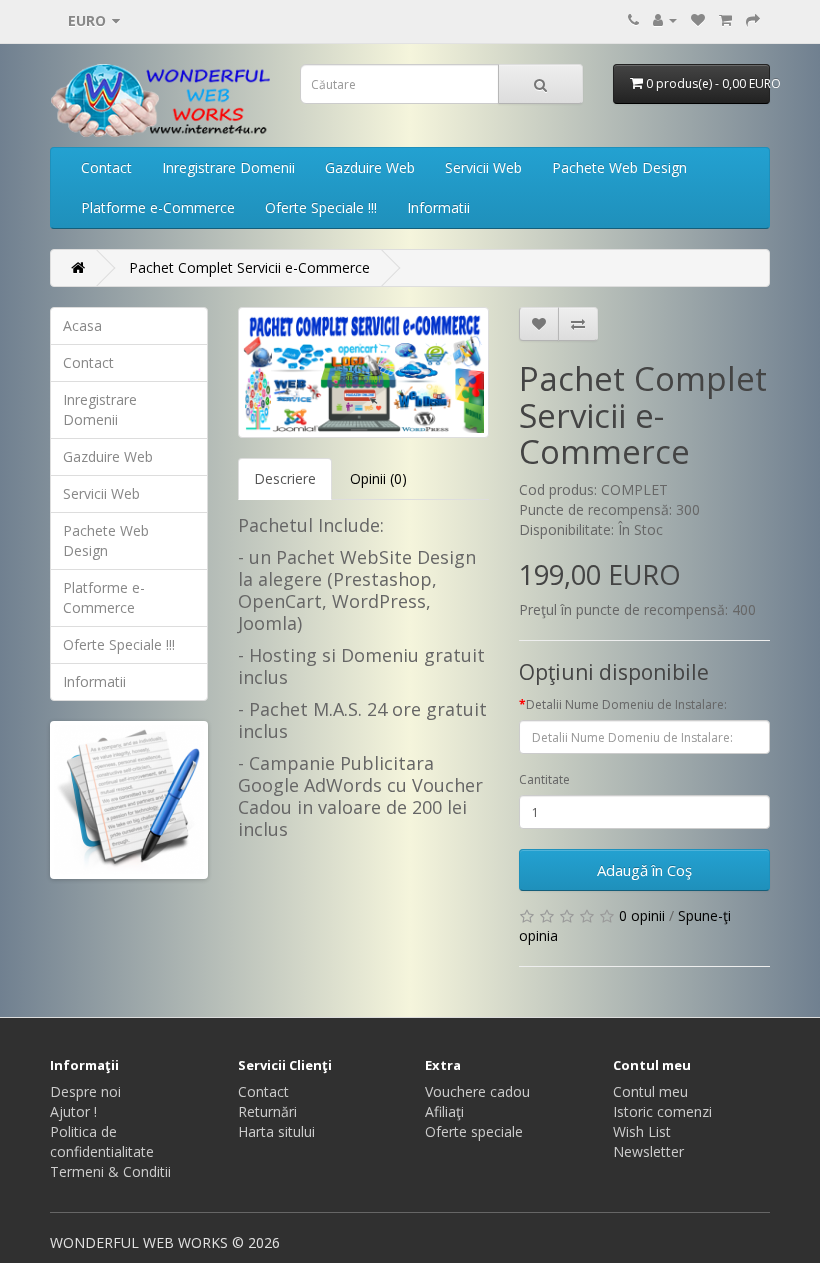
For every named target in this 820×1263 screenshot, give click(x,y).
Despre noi (85, 1091)
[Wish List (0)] (698, 19)
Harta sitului (276, 1131)
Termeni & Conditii (110, 1171)
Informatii (438, 207)
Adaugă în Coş (644, 870)
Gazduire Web (370, 167)
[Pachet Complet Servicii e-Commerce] (363, 372)
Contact (106, 167)
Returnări (267, 1111)
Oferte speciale (474, 1131)
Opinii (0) (378, 478)
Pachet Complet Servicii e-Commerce (249, 267)
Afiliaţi (444, 1111)
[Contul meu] (665, 19)
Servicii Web (483, 167)
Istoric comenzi (662, 1111)
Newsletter (648, 1151)
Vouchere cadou (477, 1091)
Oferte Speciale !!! (321, 207)
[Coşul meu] (725, 19)
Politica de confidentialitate (102, 1141)
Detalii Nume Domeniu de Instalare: (626, 704)
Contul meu (650, 1091)
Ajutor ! (73, 1111)
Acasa (82, 325)
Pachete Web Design (619, 167)
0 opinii (642, 915)
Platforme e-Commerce (158, 207)
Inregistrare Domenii (228, 167)
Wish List (642, 1131)
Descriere (285, 478)
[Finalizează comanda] (753, 19)
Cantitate (544, 779)
